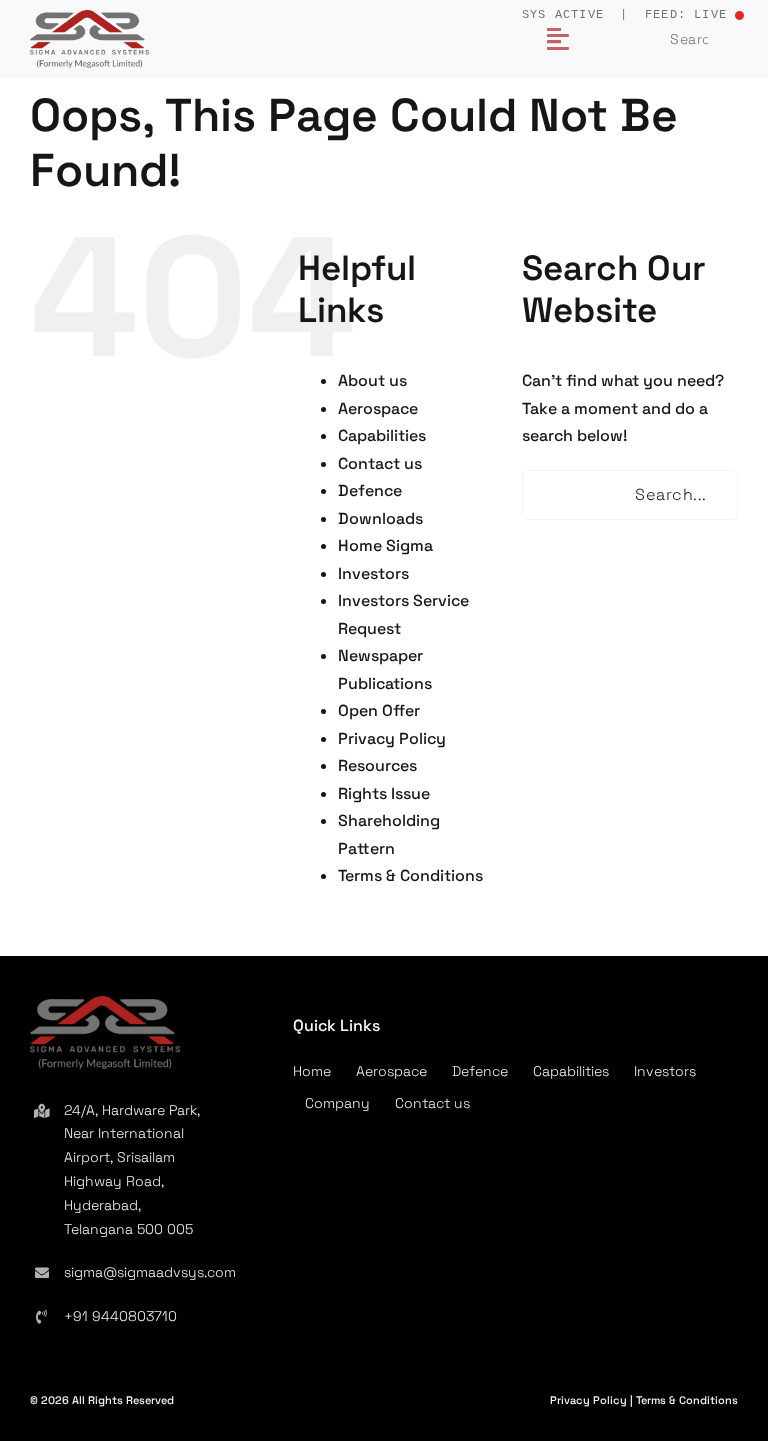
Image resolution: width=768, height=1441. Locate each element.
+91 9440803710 (120, 1316)
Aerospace (378, 408)
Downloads (380, 518)
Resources (377, 765)
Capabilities (382, 435)
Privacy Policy (392, 738)
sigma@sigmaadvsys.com (150, 1272)
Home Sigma (385, 545)
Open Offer (379, 710)
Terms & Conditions (410, 875)
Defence (370, 490)
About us (372, 380)
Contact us (380, 463)
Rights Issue (384, 793)
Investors (373, 573)
